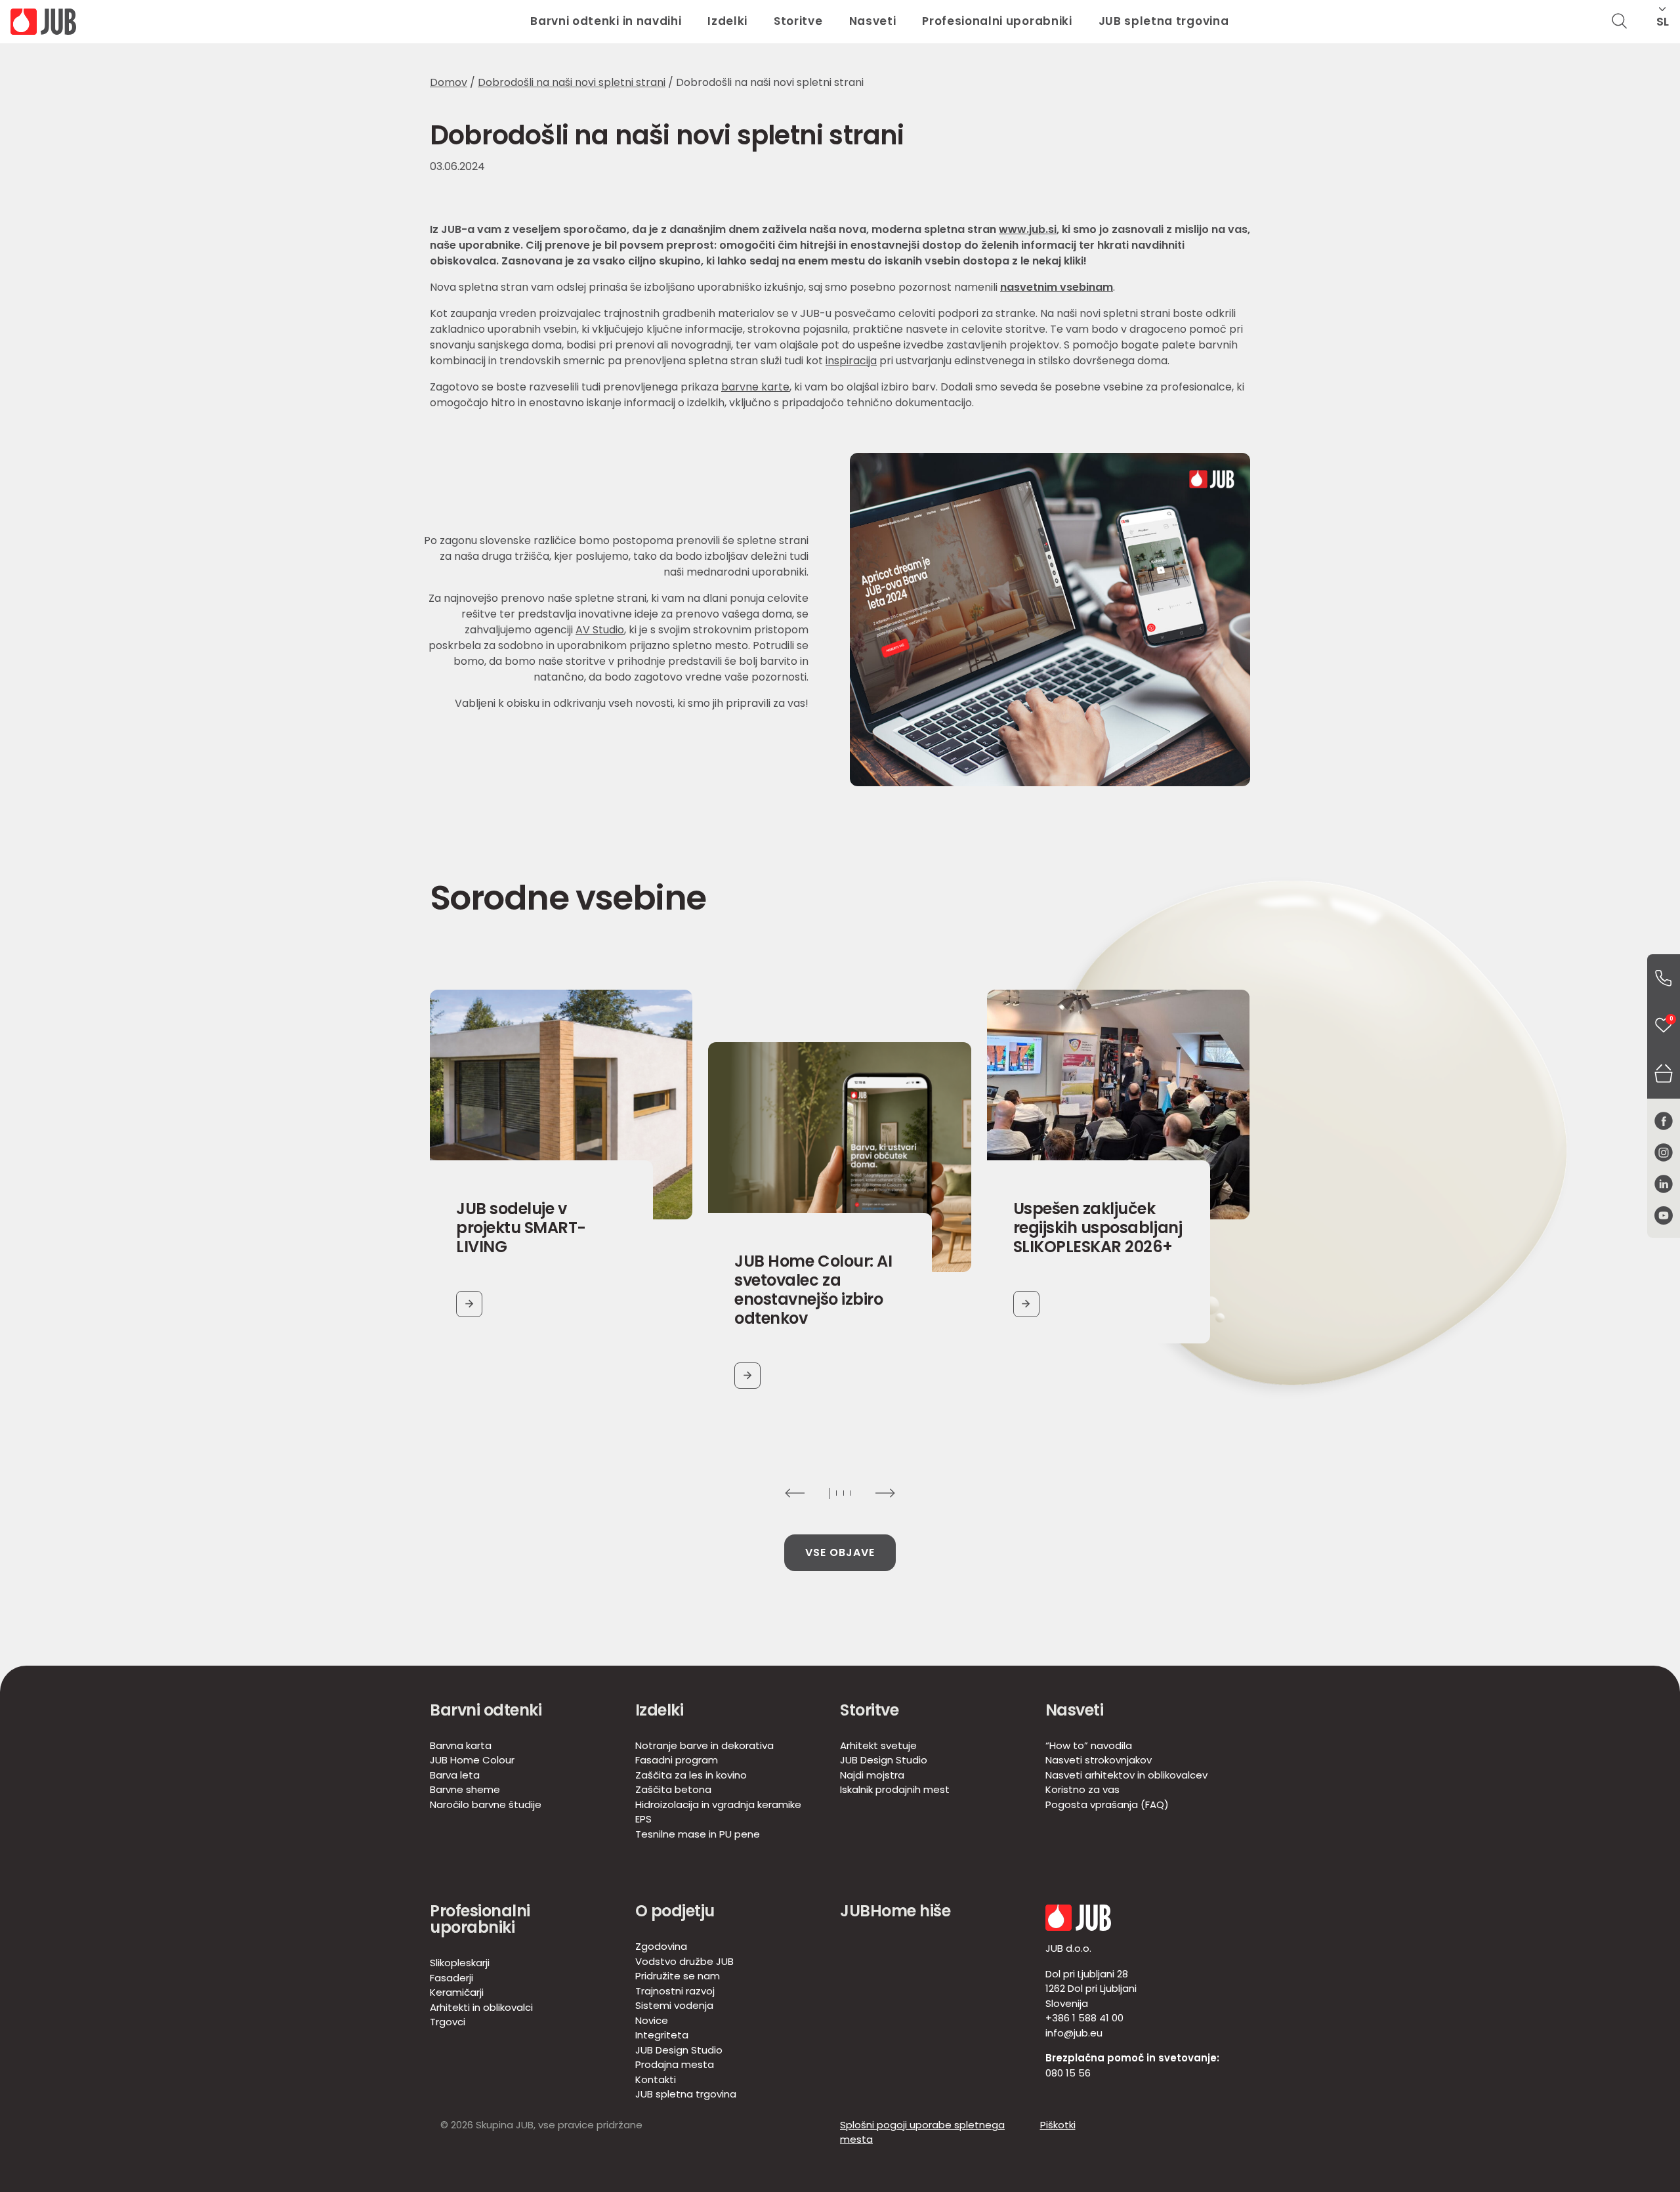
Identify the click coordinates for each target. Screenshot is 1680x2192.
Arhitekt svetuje (878, 1745)
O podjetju (675, 1911)
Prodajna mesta (675, 2064)
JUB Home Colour (472, 1760)
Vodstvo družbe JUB (684, 1961)
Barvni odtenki (486, 1710)
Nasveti (873, 21)
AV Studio (600, 630)
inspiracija (851, 361)
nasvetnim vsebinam (1057, 287)
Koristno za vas (1082, 1789)
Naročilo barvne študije (486, 1804)
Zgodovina (661, 1946)
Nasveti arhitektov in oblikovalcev (1126, 1775)
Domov (449, 82)
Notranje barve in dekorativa (704, 1745)
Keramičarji (457, 1992)
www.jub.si (1028, 229)
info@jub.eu (1074, 2033)
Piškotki (1058, 2125)
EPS (643, 1819)
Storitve (798, 21)
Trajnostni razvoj (675, 1991)
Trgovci (448, 2022)
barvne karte (755, 387)
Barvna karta (461, 1745)
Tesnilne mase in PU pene (698, 1834)
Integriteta (662, 2035)
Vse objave (840, 1552)
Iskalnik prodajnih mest (895, 1789)
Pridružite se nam (678, 1976)
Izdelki (727, 21)
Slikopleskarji (460, 1963)
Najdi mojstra (872, 1775)
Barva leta (455, 1775)
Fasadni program (677, 1760)
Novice (652, 2020)
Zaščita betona (673, 1789)
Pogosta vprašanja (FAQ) (1107, 1804)
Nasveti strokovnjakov (1099, 1760)
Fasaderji (451, 1978)
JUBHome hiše (895, 1911)
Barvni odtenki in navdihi (606, 21)
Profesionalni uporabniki (997, 21)
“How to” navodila (1089, 1745)
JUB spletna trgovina (1164, 21)
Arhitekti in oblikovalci (481, 2007)
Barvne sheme (465, 1789)
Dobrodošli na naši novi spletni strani (572, 82)
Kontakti (656, 2079)
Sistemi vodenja (674, 2005)
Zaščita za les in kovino (691, 1775)
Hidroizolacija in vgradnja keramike (718, 1804)
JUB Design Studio (884, 1760)
